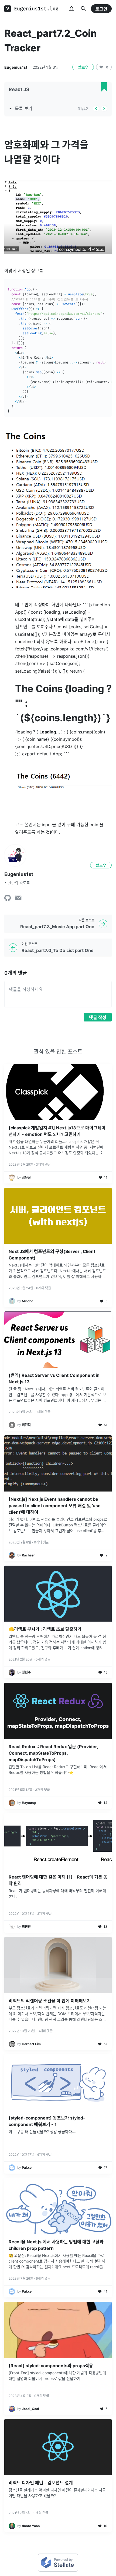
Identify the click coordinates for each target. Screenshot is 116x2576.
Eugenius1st (16, 67)
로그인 (101, 9)
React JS (19, 89)
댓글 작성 (98, 1017)
